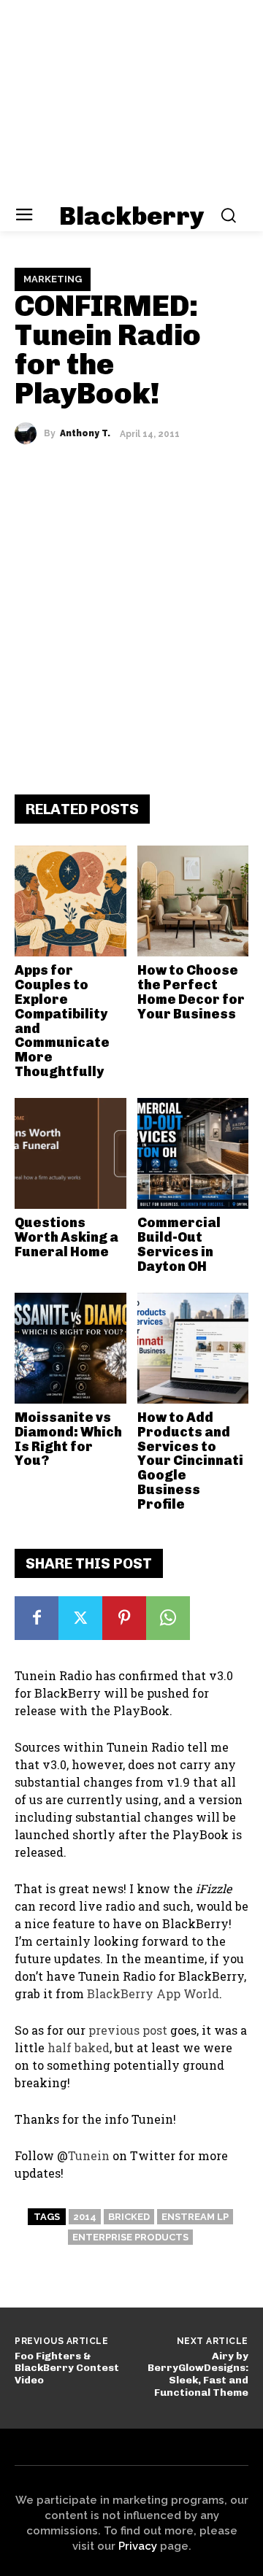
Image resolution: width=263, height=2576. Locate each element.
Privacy (138, 2546)
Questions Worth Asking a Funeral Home (66, 1237)
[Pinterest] (124, 1618)
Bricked (129, 2217)
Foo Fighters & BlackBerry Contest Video (67, 2368)
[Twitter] (80, 1618)
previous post (128, 2030)
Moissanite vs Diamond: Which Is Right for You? (68, 1439)
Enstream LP (195, 2217)
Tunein (89, 2155)
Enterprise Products (130, 2237)
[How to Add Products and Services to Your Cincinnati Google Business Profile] (193, 1349)
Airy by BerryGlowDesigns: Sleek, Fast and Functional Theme (198, 2374)
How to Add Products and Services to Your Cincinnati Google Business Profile (190, 1461)
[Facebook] (37, 1618)
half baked (79, 2047)
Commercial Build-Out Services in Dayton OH (179, 1244)
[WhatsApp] (168, 1618)
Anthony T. (85, 433)
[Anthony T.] (29, 433)
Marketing (53, 279)
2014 (85, 2217)
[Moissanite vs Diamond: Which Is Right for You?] (70, 1349)
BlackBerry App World (153, 1993)
